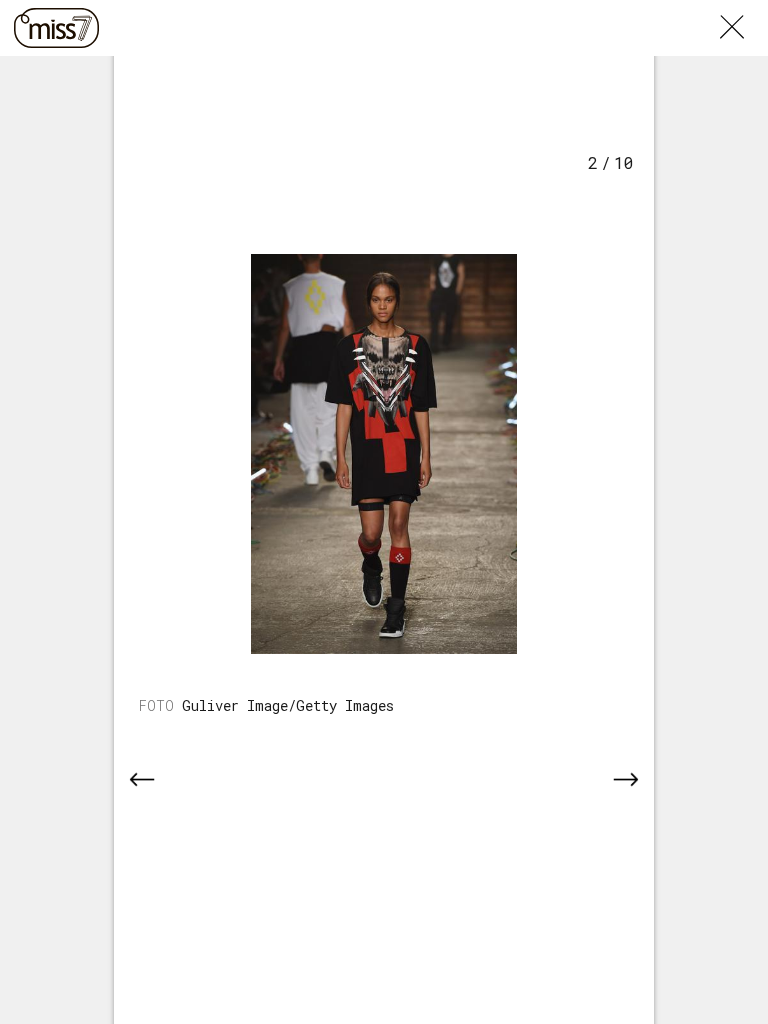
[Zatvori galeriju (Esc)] (744, 12)
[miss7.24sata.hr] (56, 28)
